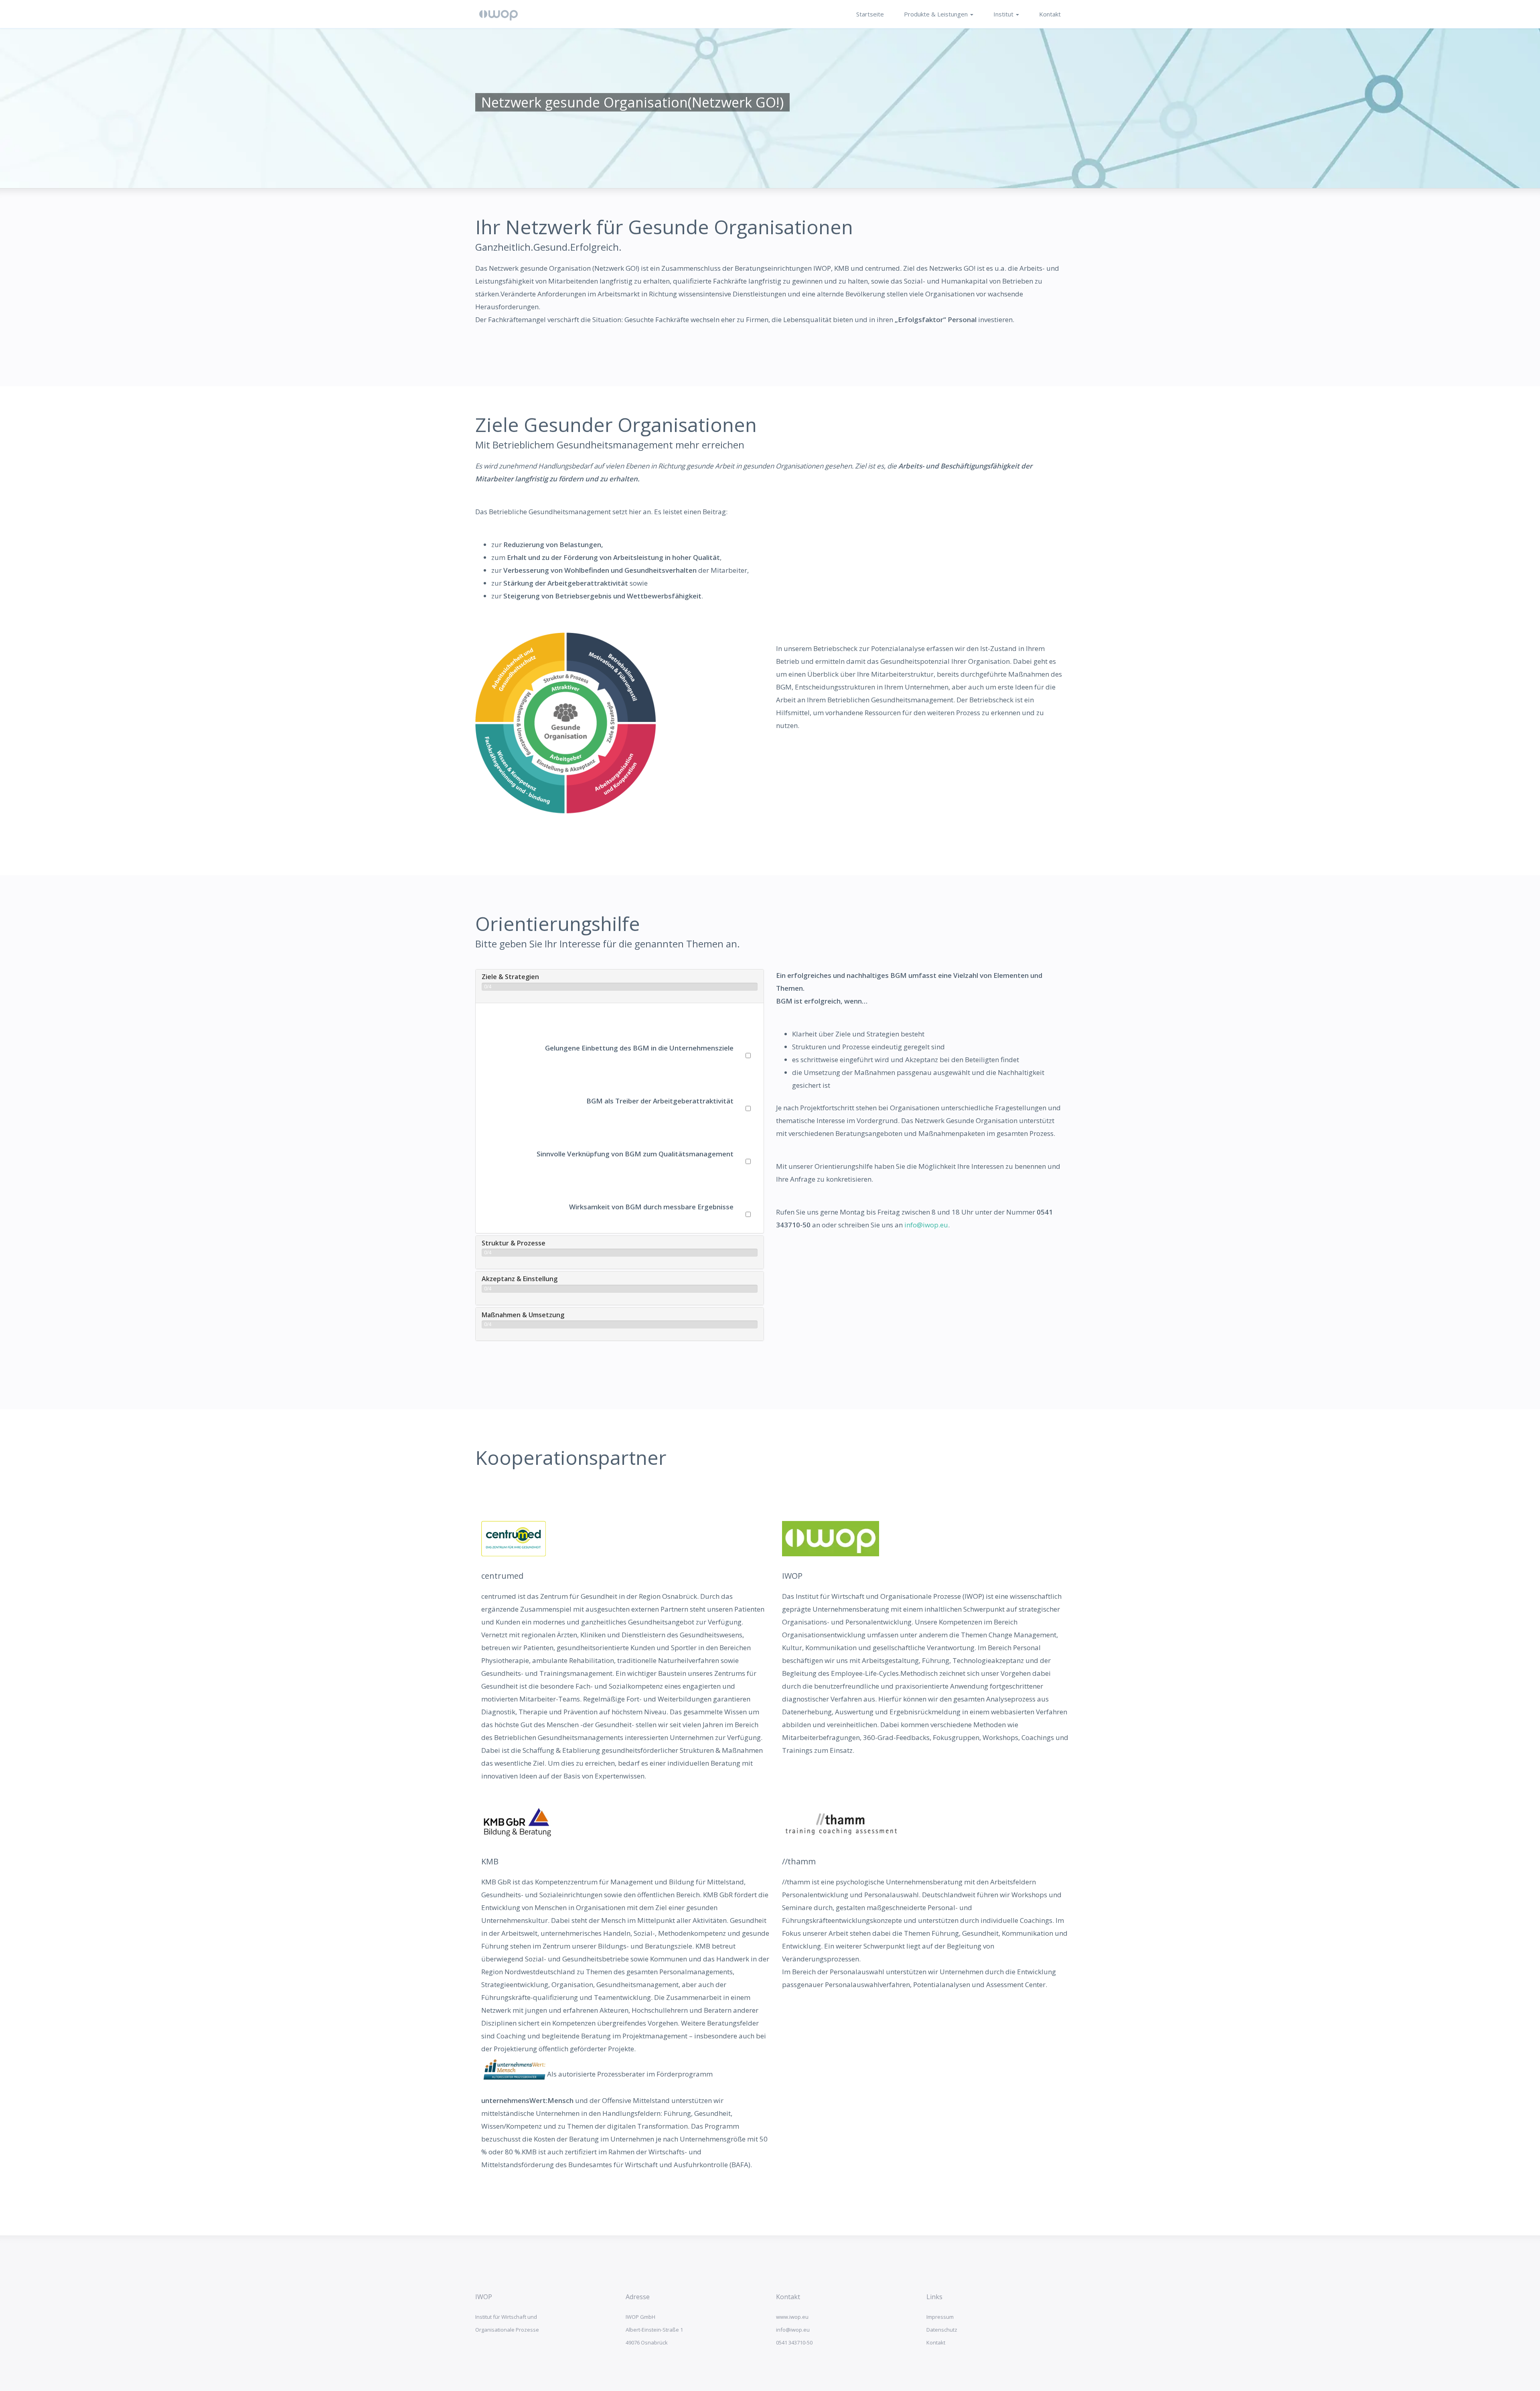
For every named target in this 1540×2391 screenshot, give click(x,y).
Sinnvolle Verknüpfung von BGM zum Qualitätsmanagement (635, 1154)
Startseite (870, 14)
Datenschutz (942, 2330)
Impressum (940, 2317)
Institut (1004, 14)
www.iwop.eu (792, 2317)
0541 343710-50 (794, 2342)
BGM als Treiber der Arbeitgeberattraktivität (660, 1101)
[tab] (620, 986)
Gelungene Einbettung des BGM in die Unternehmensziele (639, 1048)
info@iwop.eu (926, 1225)
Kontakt (1050, 14)
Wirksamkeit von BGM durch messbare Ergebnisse (651, 1207)
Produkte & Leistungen (937, 14)
